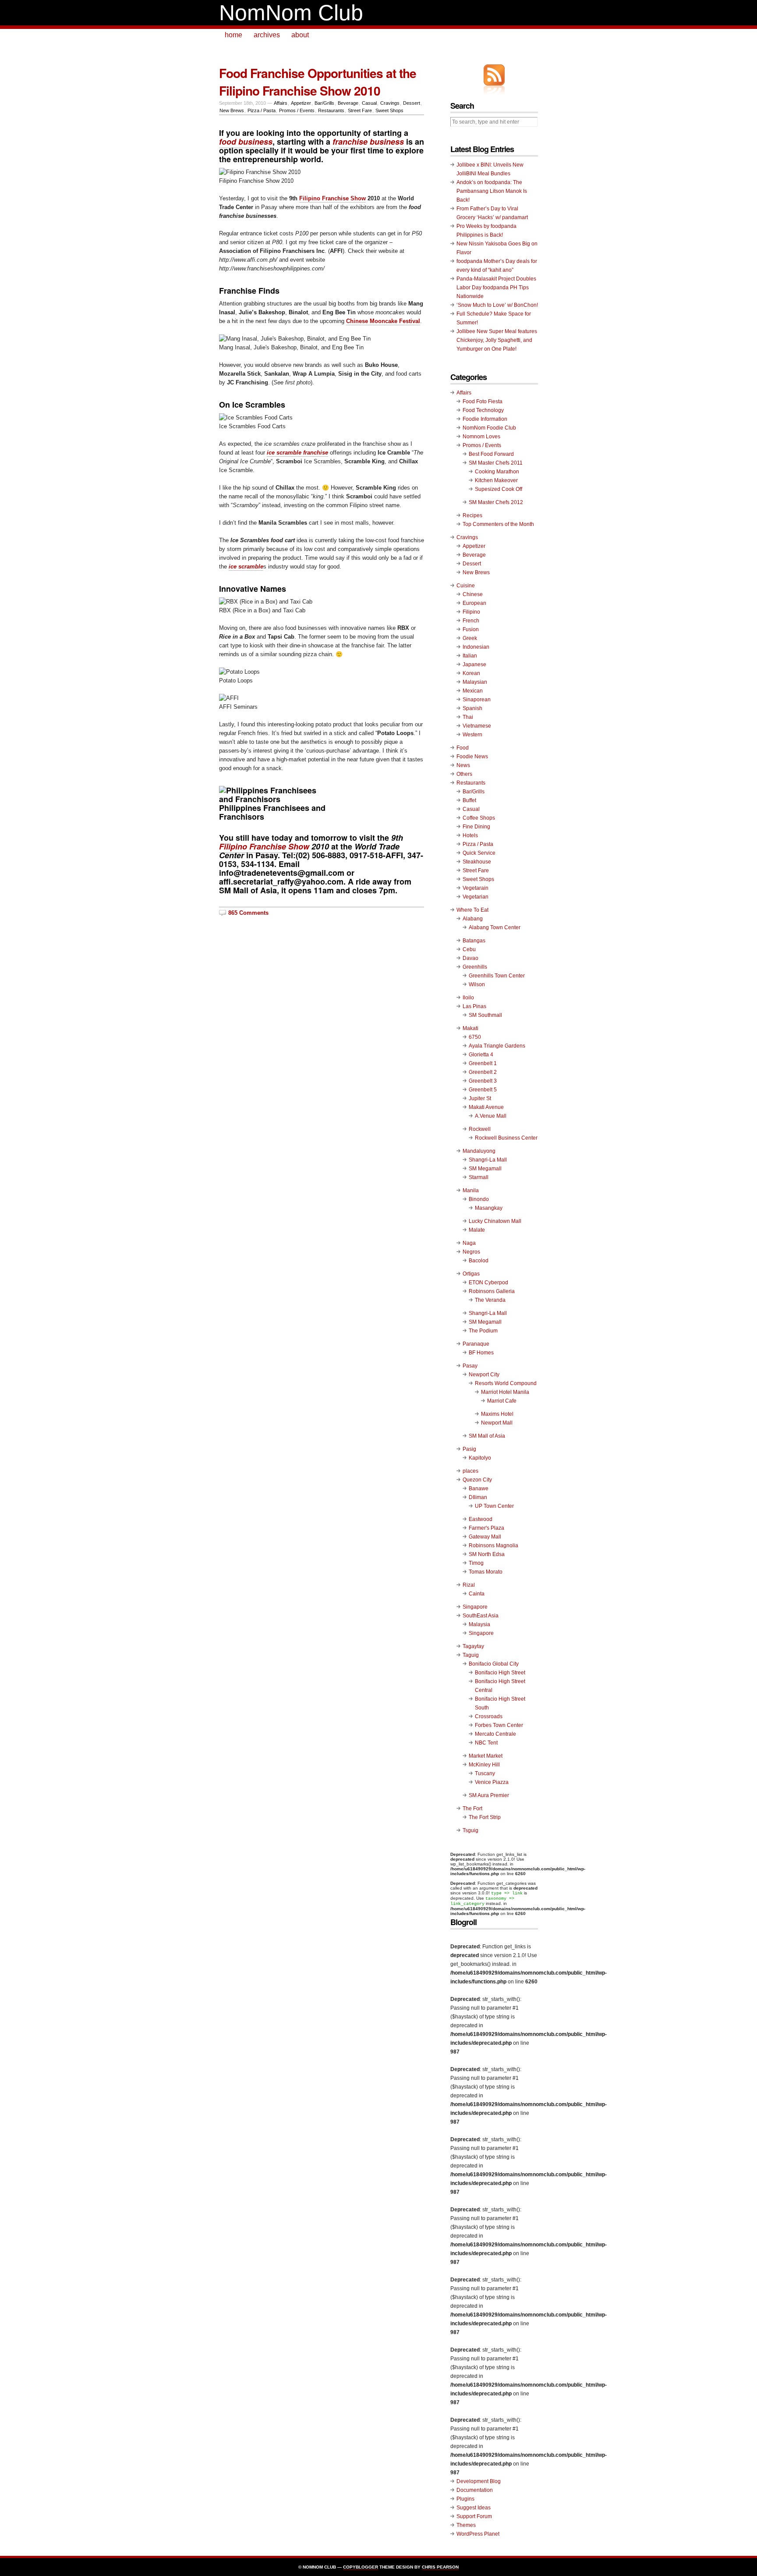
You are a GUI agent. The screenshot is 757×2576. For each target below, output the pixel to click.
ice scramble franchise (297, 453)
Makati (470, 1028)
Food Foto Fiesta (483, 402)
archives (267, 35)
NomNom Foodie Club (489, 428)
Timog (476, 1563)
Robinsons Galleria (492, 1291)
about (300, 35)
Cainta (477, 1594)
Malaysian (475, 682)
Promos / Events (297, 110)
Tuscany (485, 1773)
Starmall (479, 1177)
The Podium (483, 1331)
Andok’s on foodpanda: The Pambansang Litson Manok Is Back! (492, 191)
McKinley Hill (484, 1765)
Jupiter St (480, 1098)
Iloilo (468, 998)
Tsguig (470, 1830)
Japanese (474, 664)
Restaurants (331, 110)
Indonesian (476, 647)
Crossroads (489, 1716)
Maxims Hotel (497, 1414)
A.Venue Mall (491, 1116)
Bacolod (479, 1261)
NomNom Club (291, 13)
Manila (471, 1190)
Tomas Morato (486, 1572)
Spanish (472, 708)
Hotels (470, 835)
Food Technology (483, 410)
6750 (475, 1037)
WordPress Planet (478, 2534)
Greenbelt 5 (483, 1090)
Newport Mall (497, 1423)
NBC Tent (486, 1743)
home (233, 35)
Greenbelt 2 (483, 1072)
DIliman (478, 1497)
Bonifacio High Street (500, 1673)
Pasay (470, 1366)
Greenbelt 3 (483, 1081)
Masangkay (489, 1208)
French (471, 621)
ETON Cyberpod (488, 1283)
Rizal (469, 1585)
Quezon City (477, 1480)
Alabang (473, 919)
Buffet (469, 800)
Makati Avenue (486, 1107)
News (463, 765)
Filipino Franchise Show (333, 198)
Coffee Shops (479, 818)
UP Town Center (494, 1506)
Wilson (477, 984)
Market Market (486, 1756)
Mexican (473, 691)
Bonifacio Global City (494, 1664)
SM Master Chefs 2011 (496, 463)
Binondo (479, 1199)
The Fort (472, 1809)
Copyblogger (361, 2567)
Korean (471, 673)
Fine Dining (476, 827)
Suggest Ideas (474, 2508)
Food (463, 748)
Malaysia (479, 1624)
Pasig (469, 1449)
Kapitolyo (480, 1458)
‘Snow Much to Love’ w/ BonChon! (497, 305)
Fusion (471, 629)
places (470, 1471)
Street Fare (360, 110)
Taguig (471, 1655)
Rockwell (480, 1129)
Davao (470, 958)
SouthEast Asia (481, 1616)
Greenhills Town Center (497, 976)
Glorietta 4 (481, 1055)
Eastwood (481, 1519)
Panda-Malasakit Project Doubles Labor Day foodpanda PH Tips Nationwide (496, 288)
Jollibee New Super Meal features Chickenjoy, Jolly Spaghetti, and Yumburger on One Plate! (497, 340)
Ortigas (471, 1274)
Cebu (469, 949)
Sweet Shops (389, 110)
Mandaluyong (479, 1151)
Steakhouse (477, 862)
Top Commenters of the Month (498, 524)
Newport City (484, 1375)
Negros (471, 1252)
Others (464, 774)
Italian (470, 656)
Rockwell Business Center (506, 1138)
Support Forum (474, 2516)
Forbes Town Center (499, 1725)
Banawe (479, 1489)
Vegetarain (476, 888)
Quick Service (479, 853)
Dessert (412, 103)
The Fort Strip (485, 1817)
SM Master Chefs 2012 (496, 502)
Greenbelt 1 (483, 1063)
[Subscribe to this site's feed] (494, 75)
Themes (466, 2525)
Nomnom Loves (481, 437)
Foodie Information (485, 419)
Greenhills (475, 967)
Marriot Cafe (502, 1401)
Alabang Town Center (495, 927)
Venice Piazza (492, 1782)
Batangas (474, 941)
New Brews (232, 110)
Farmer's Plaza (486, 1528)
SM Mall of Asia (487, 1436)
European (474, 603)
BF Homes (481, 1353)
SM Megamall (485, 1169)
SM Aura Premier (489, 1795)
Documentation (475, 2490)
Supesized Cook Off (499, 489)
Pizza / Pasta (262, 110)
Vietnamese (477, 726)
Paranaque (476, 1344)
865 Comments (248, 913)
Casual (369, 103)
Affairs (281, 103)
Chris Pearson (440, 2567)
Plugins (465, 2499)
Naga (469, 1243)
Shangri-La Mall (488, 1160)
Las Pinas (474, 1006)
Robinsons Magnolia (493, 1546)
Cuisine (466, 586)
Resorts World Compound (506, 1383)
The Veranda (490, 1300)
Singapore (475, 1607)
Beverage (348, 103)
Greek (470, 638)
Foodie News (472, 757)
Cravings (390, 103)
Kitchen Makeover (496, 480)
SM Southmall (485, 1015)
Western (472, 735)
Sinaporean (477, 700)
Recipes (472, 515)
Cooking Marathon (497, 472)
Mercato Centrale (495, 1734)
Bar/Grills (324, 103)
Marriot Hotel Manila (505, 1392)
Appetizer (301, 103)
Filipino (471, 612)
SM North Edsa (487, 1554)
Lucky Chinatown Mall (495, 1221)
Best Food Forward (491, 454)
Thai (468, 717)
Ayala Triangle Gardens (497, 1046)
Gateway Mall (485, 1537)
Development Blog (479, 2481)
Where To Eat (472, 910)
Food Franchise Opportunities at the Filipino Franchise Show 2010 (318, 82)
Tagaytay (473, 1646)
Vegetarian (476, 897)
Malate (477, 1230)
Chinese (473, 594)
